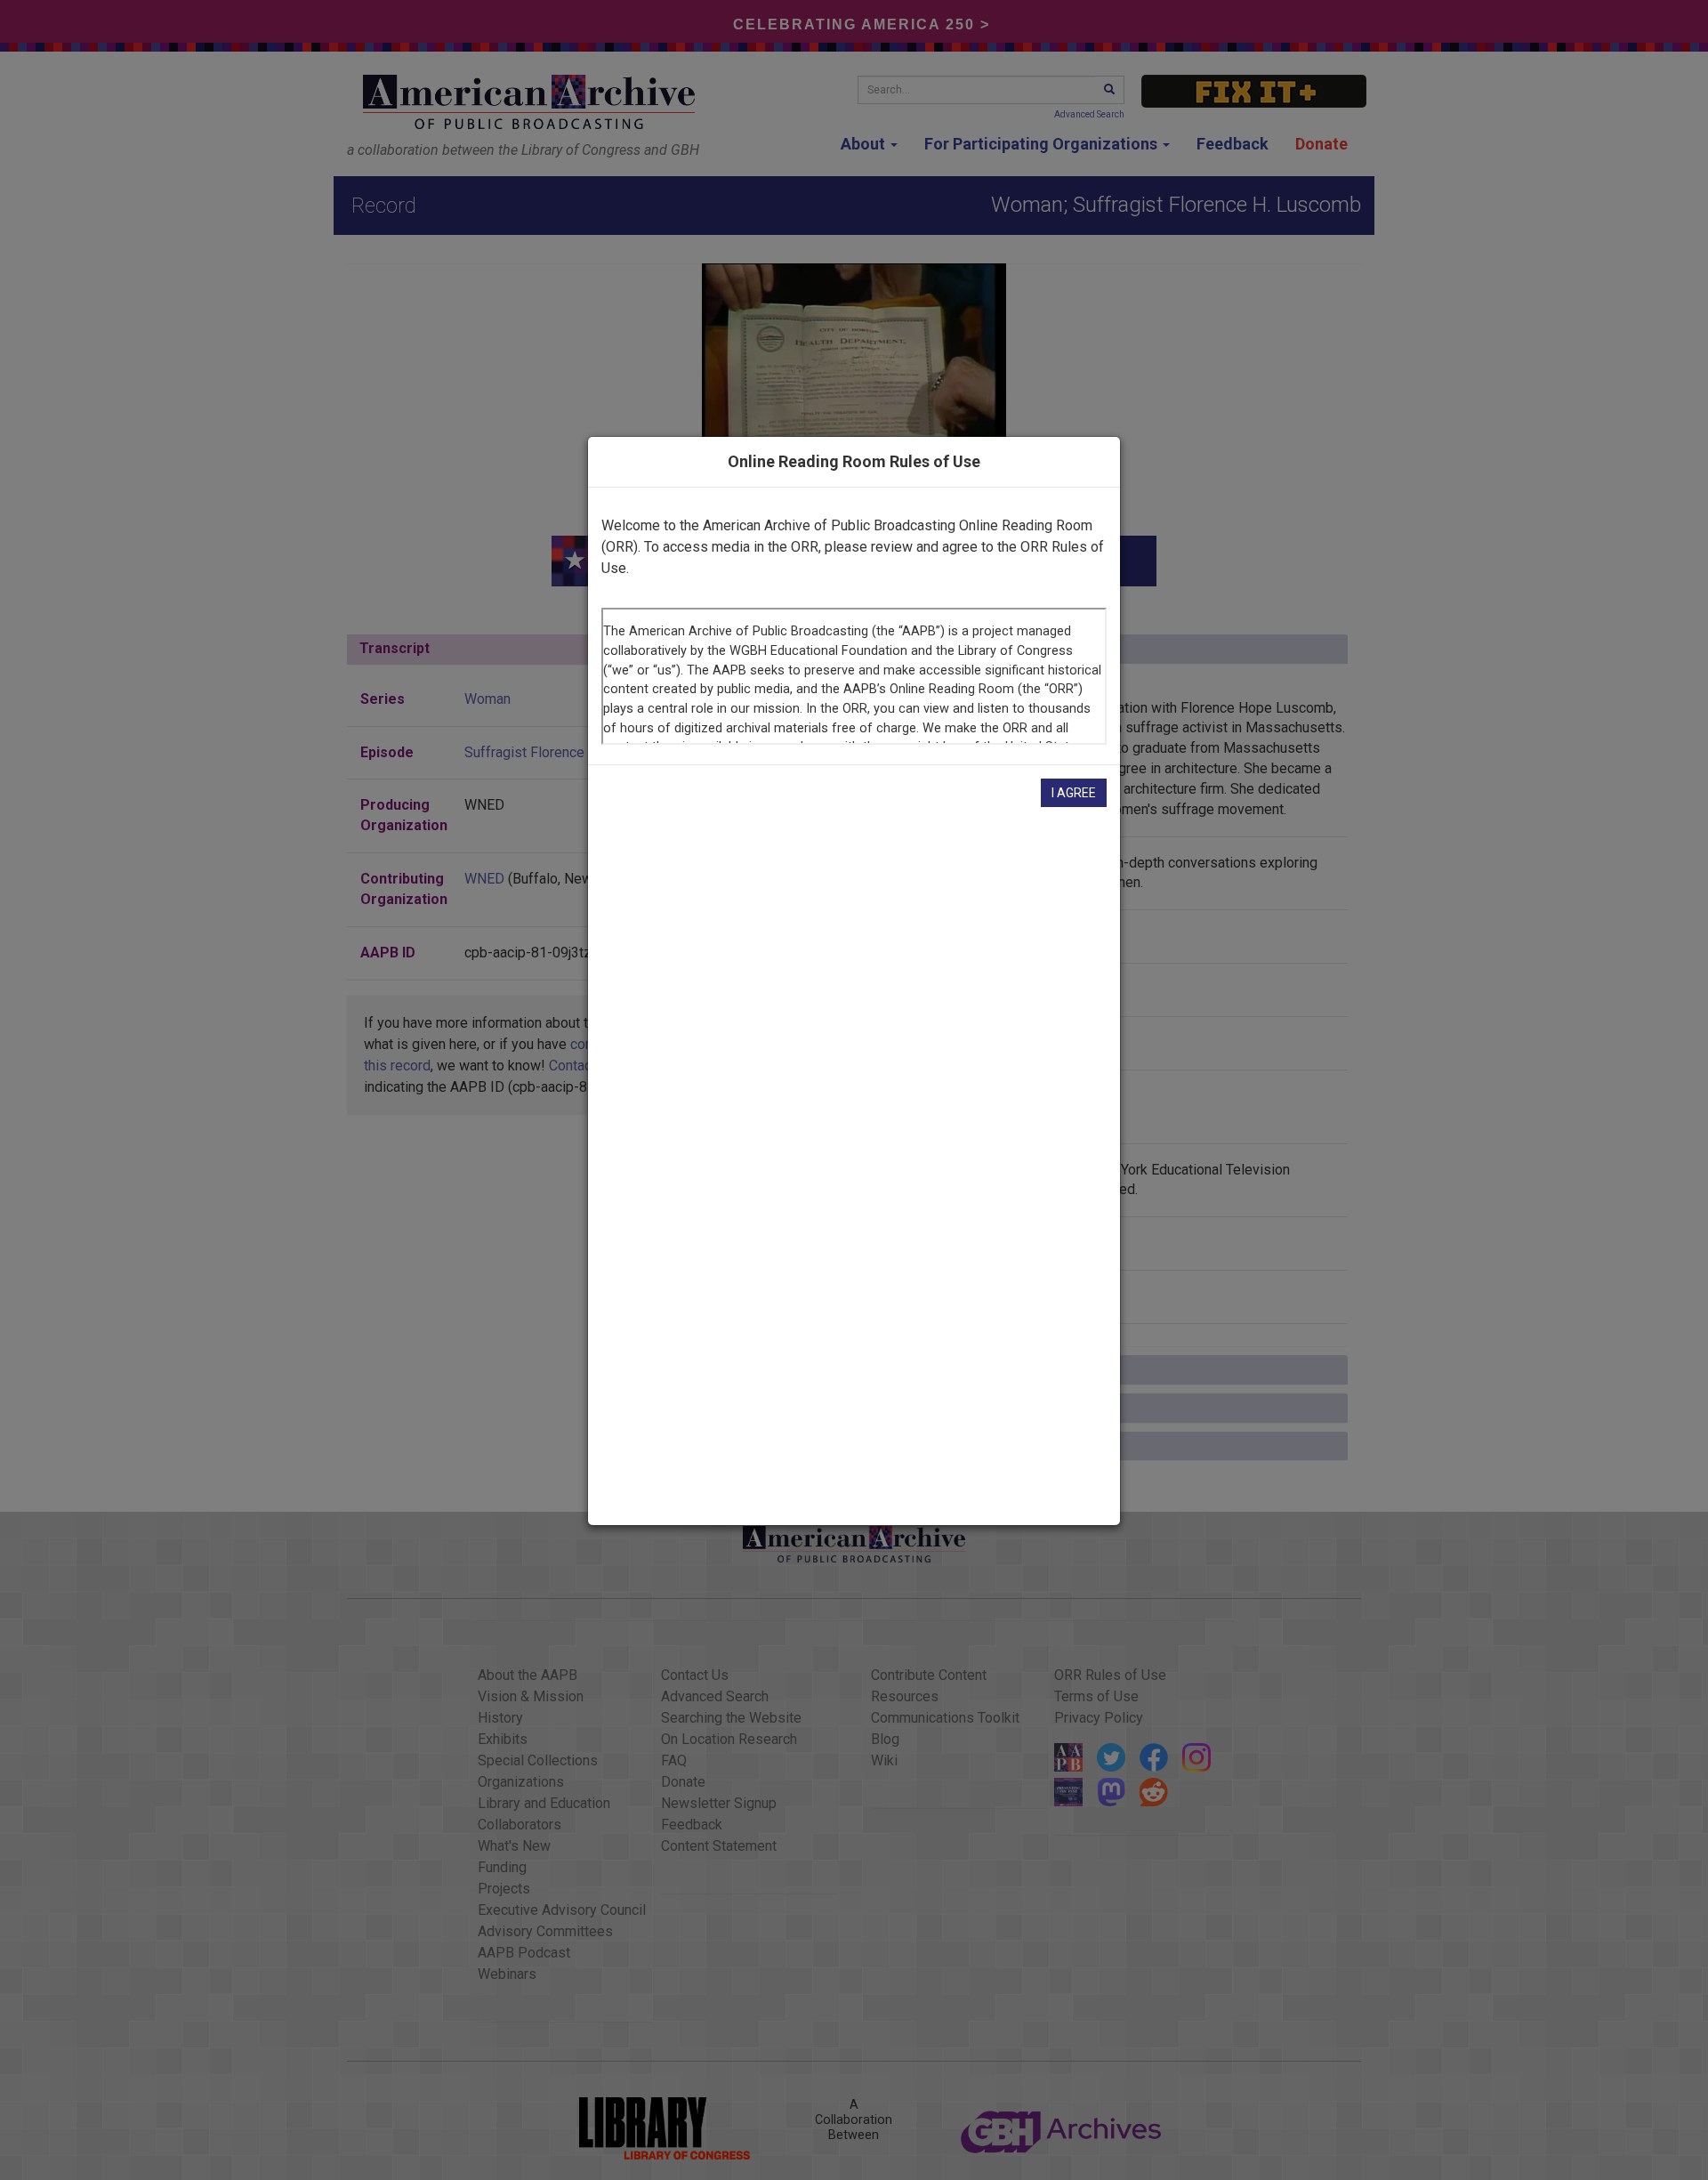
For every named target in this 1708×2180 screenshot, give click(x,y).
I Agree (1074, 793)
